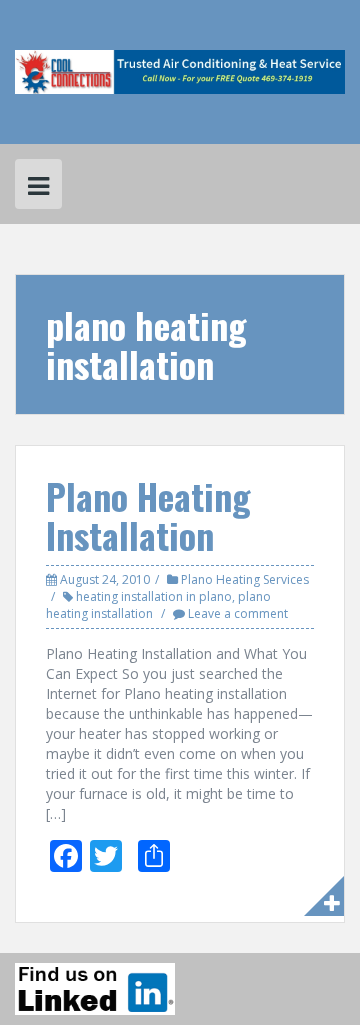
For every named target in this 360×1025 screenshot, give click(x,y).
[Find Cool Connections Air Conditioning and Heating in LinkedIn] (95, 989)
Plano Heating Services (245, 579)
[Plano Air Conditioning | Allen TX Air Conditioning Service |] (180, 70)
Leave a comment (238, 613)
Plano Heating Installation (148, 515)
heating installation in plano (154, 596)
